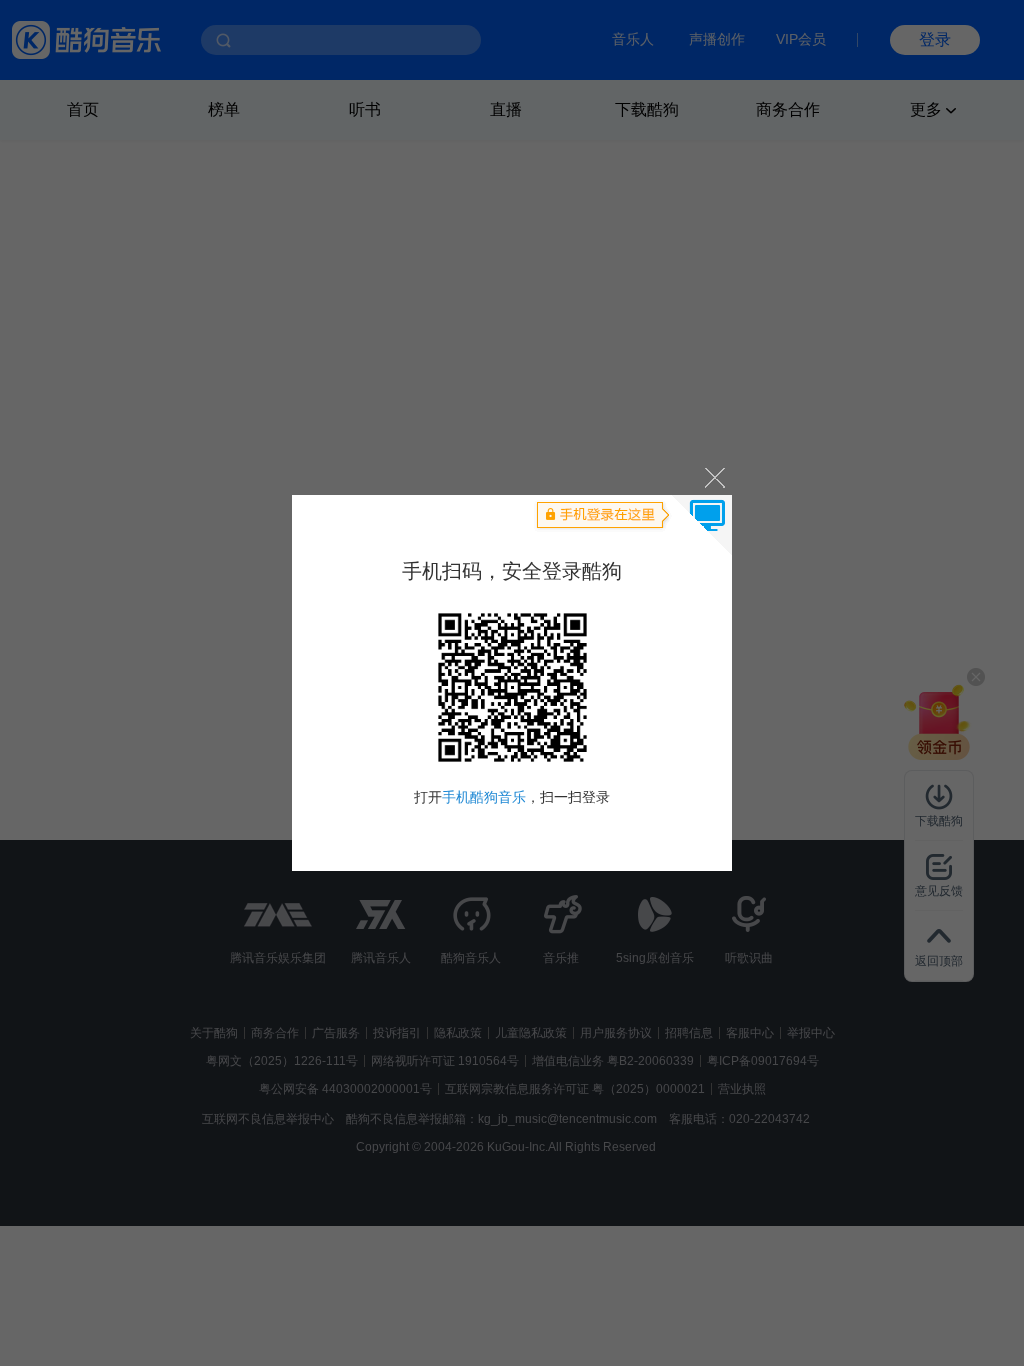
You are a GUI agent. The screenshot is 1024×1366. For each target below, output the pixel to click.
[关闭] (713, 476)
